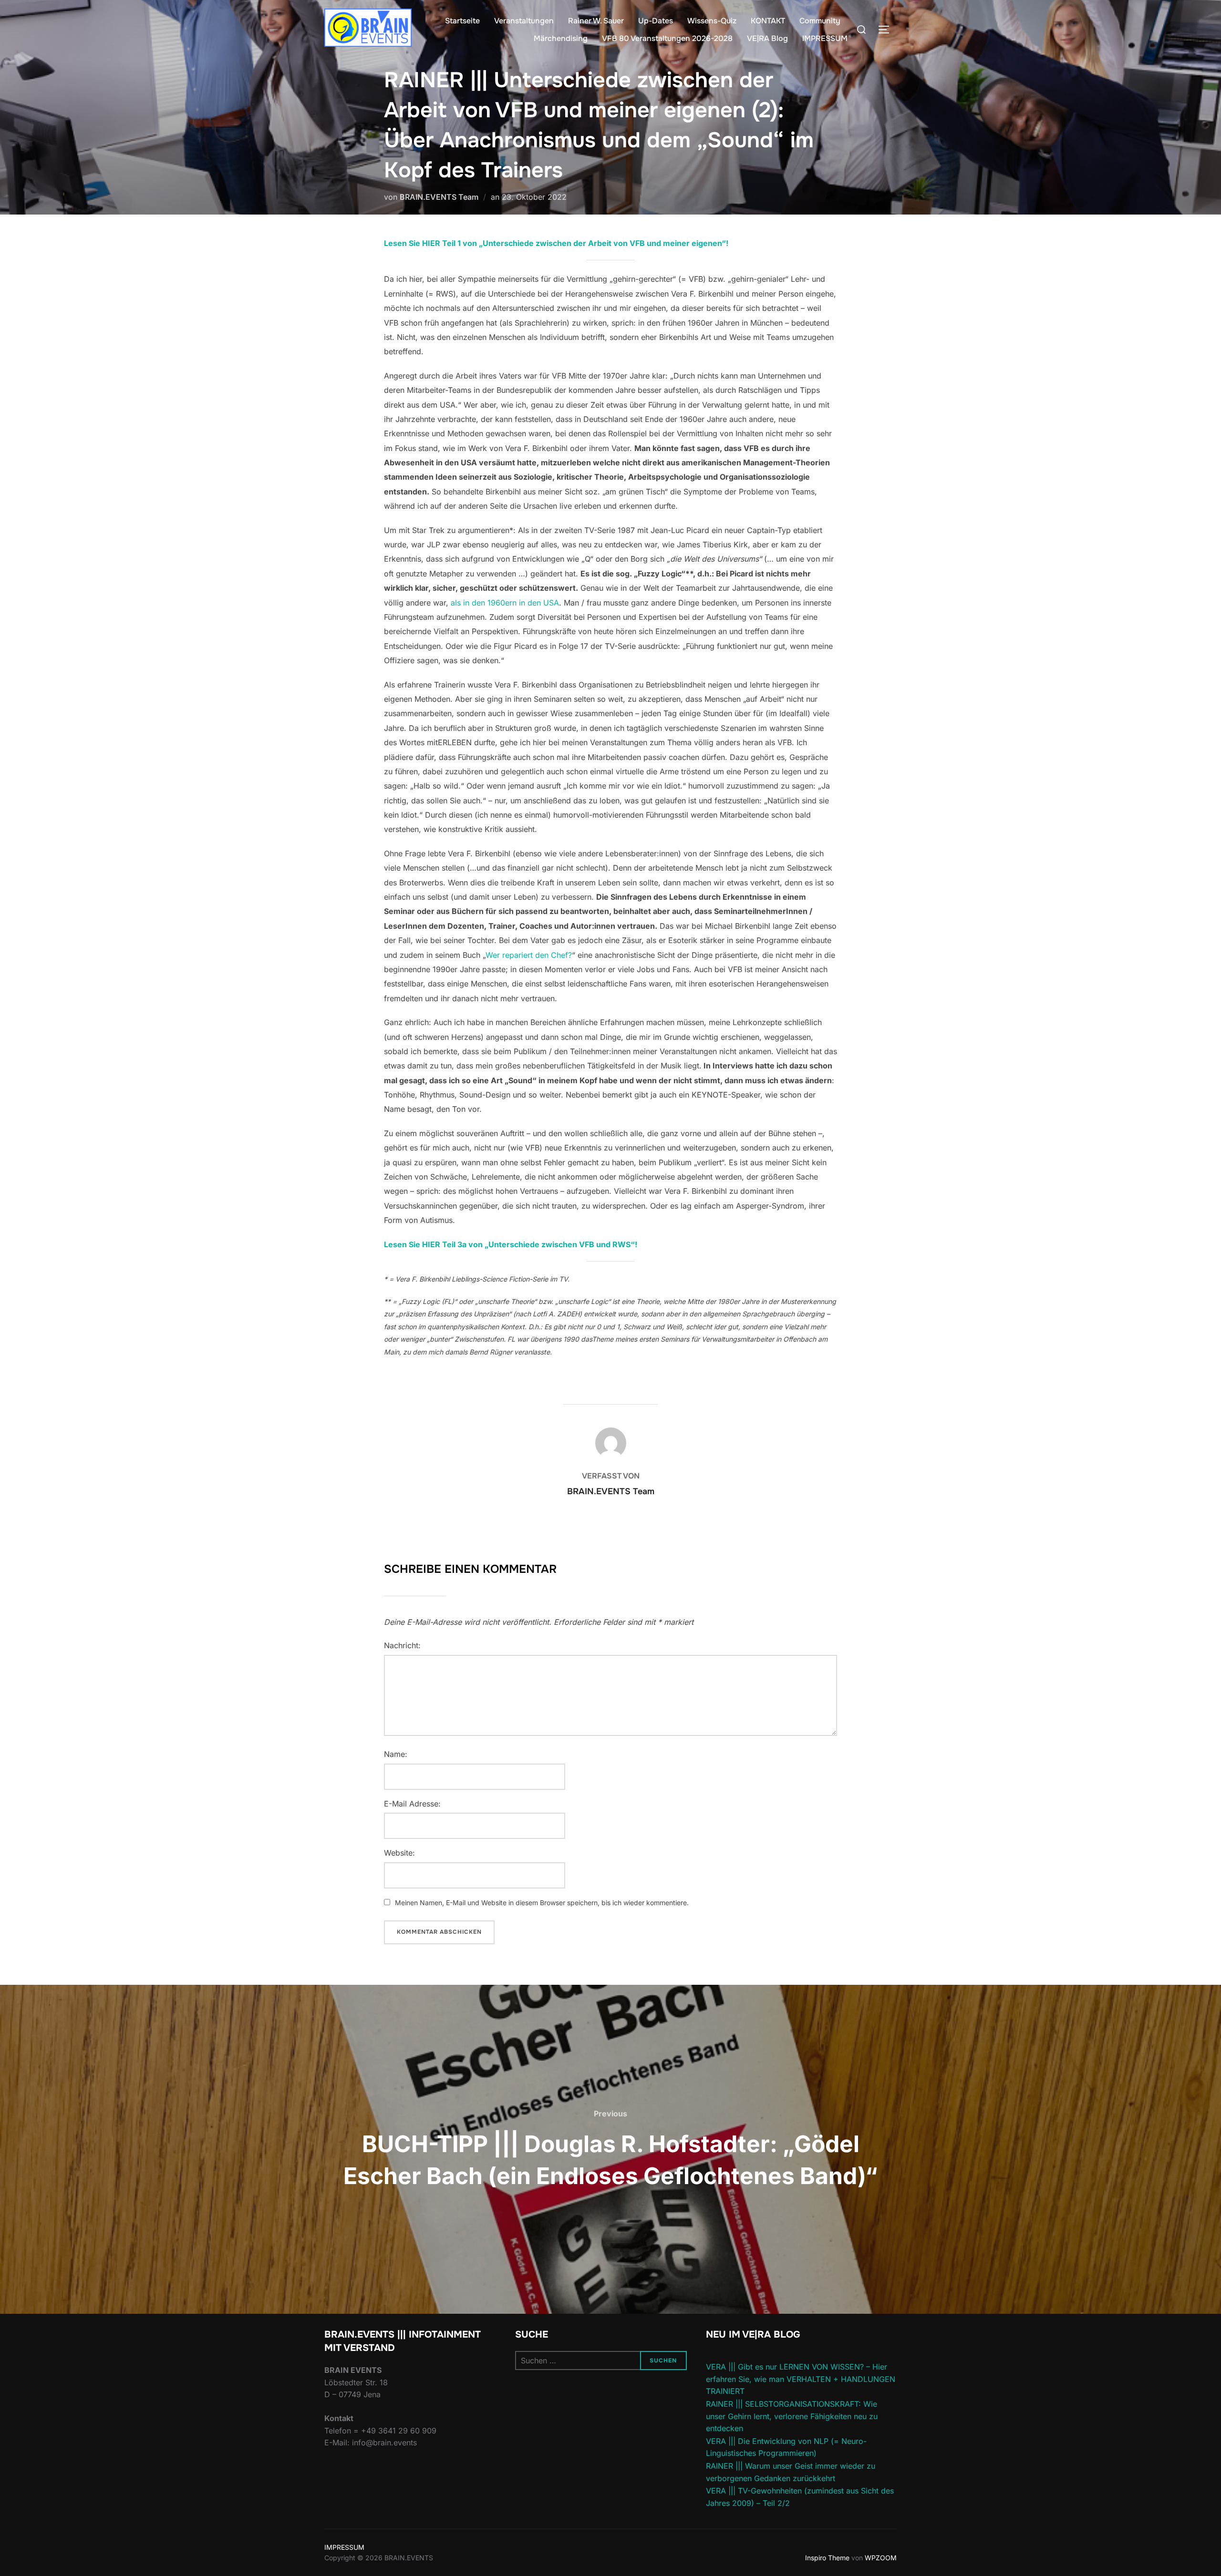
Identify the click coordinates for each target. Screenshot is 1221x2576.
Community (820, 21)
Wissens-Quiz (712, 21)
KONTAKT (768, 21)
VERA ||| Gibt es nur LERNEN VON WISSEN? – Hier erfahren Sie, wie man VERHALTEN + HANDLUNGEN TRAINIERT (801, 2379)
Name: (396, 1754)
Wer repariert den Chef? (529, 955)
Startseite (462, 21)
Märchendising (561, 38)
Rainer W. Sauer (596, 21)
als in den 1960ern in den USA (505, 603)
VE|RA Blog (767, 38)
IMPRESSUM (825, 38)
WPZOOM (881, 2558)
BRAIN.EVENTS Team (439, 197)
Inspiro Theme (827, 2558)
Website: (399, 1853)
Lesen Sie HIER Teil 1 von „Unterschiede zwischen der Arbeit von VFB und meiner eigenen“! (556, 243)
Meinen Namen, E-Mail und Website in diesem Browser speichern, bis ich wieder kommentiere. (542, 1903)
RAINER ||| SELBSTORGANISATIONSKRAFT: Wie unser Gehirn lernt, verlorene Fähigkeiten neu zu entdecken (792, 2416)
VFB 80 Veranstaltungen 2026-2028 (667, 38)
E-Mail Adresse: (412, 1804)
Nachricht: (402, 1645)
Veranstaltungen (524, 21)
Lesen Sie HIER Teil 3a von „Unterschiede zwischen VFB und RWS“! (511, 1244)
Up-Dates (656, 21)
